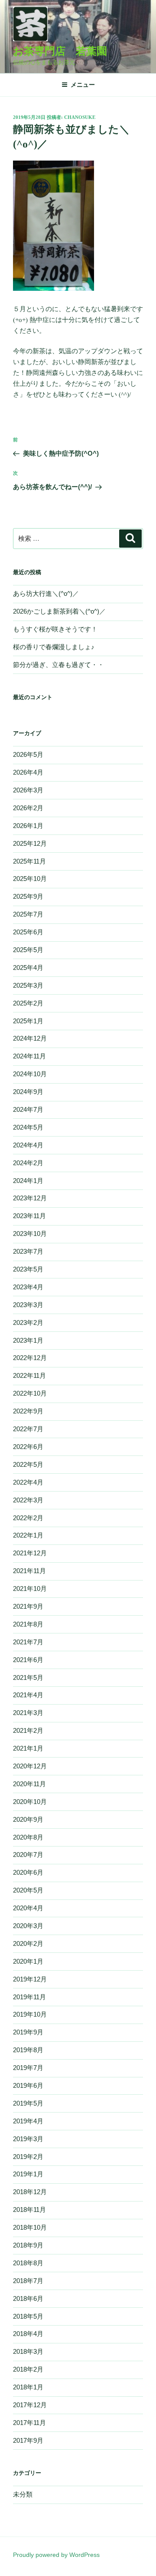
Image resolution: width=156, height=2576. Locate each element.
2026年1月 (28, 826)
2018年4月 (28, 2334)
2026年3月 (28, 790)
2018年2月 (28, 2369)
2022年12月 (30, 1358)
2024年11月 (29, 1056)
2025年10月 (30, 879)
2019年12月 (30, 1979)
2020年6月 (28, 1872)
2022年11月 (29, 1375)
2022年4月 (28, 1482)
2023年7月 (28, 1251)
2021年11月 (29, 1571)
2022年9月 (28, 1411)
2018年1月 (28, 2387)
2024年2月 (28, 1163)
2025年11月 (29, 861)
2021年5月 (28, 1677)
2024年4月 (28, 1145)
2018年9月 (28, 2245)
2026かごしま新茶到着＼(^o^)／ (59, 611)
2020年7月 (28, 1855)
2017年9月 (28, 2440)
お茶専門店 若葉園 (60, 51)
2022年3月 (28, 1500)
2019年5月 (28, 2103)
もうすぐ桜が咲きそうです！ (55, 629)
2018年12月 (30, 2192)
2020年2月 (28, 1943)
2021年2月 (28, 1730)
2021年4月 (28, 1695)
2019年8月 (28, 2050)
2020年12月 (30, 1766)
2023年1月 (28, 1340)
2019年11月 (29, 1997)
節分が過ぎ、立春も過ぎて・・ (58, 665)
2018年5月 (28, 2316)
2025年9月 (28, 896)
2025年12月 (30, 843)
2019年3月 (28, 2139)
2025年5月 (28, 950)
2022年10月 (30, 1393)
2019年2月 (28, 2157)
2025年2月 (28, 1003)
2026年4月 (28, 772)
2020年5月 (28, 1890)
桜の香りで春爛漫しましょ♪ (54, 647)
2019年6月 (28, 2085)
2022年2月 (28, 1518)
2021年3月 (28, 1713)
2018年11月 (29, 2210)
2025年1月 (28, 1021)
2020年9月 (28, 1819)
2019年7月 (28, 2068)
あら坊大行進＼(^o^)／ (46, 593)
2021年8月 (28, 1624)
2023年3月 (28, 1305)
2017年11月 (29, 2423)
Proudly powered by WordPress (56, 2555)
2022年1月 (28, 1535)
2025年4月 (28, 968)
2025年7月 (28, 914)
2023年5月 (28, 1269)
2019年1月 (28, 2174)
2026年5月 (28, 754)
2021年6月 (28, 1660)
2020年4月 (28, 1908)
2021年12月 (30, 1553)
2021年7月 (28, 1642)
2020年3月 (28, 1926)
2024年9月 (28, 1092)
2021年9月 (28, 1606)
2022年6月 (28, 1447)
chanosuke (80, 117)
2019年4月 (28, 2121)
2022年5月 (28, 1464)
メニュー (83, 85)
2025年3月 (28, 985)
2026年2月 (28, 808)
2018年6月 (28, 2298)
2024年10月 (30, 1074)
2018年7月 (28, 2281)
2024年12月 (30, 1038)
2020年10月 (30, 1802)
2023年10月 (30, 1234)
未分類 (23, 2494)
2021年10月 (30, 1589)
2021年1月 (28, 1748)
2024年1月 (28, 1181)
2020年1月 (28, 1961)
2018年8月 (28, 2263)
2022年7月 (28, 1429)
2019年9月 (28, 2032)
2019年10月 (30, 2014)
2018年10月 (30, 2227)
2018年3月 (28, 2351)
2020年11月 (29, 1784)
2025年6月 (28, 932)
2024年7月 (28, 1109)
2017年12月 (30, 2405)
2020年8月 (28, 1837)
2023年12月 (30, 1198)
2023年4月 (28, 1287)
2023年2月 (28, 1322)
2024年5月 (28, 1127)
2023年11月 (29, 1216)
